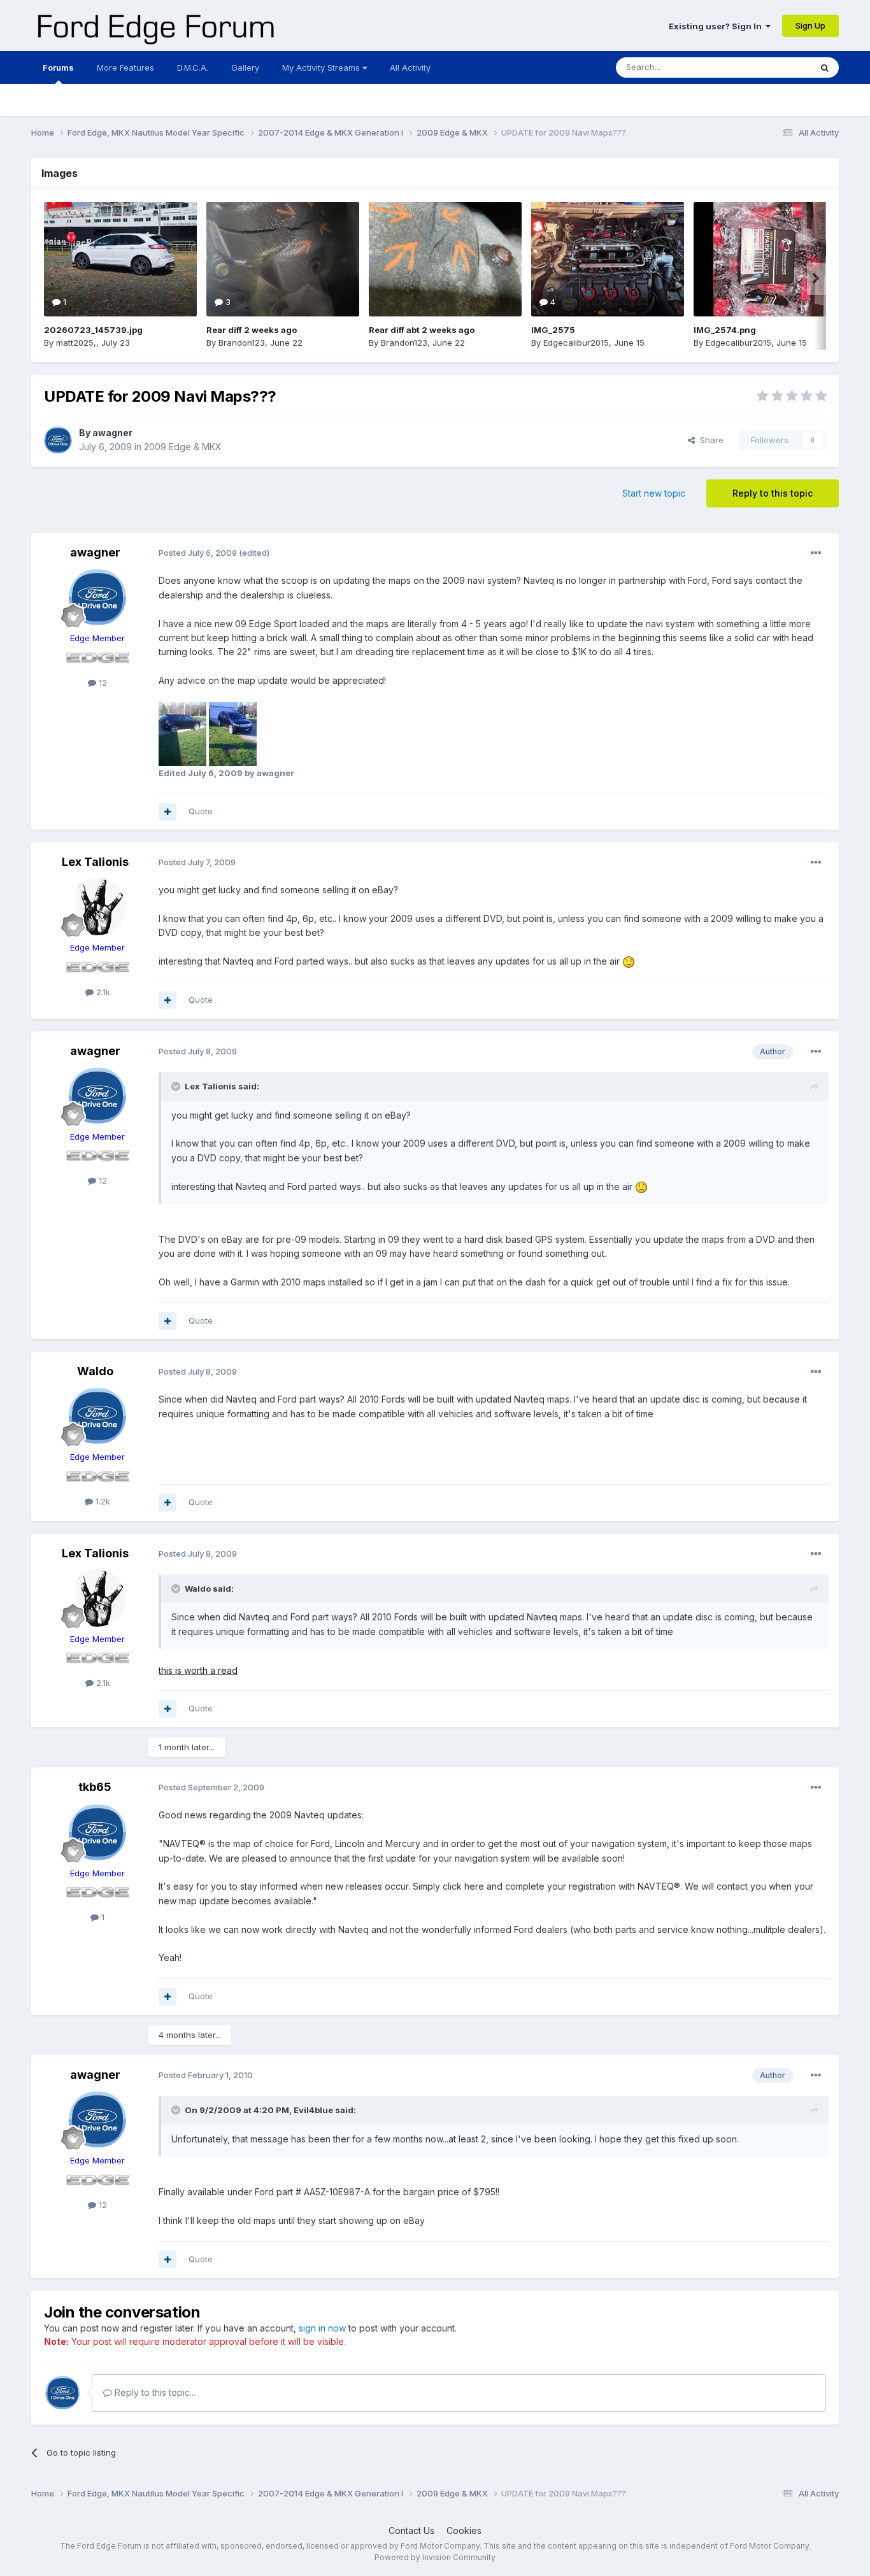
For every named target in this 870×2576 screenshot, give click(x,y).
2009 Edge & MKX (183, 447)
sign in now (322, 2328)
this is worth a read (198, 1670)
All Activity (410, 67)
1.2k (102, 1501)
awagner (112, 433)
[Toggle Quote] (177, 1086)
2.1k (102, 992)
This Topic (774, 67)
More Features (125, 67)
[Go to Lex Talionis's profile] (97, 907)
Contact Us (411, 2530)
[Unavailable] (182, 733)
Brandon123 (242, 343)
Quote (201, 811)
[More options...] (816, 553)
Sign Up (810, 25)
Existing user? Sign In (717, 26)
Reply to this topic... (154, 2392)
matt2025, (76, 343)
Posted (198, 553)
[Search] (825, 67)
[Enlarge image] (629, 961)
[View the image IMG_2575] (608, 259)
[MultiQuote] (168, 812)
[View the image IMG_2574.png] (770, 259)
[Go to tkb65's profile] (97, 1832)
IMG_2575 (553, 330)
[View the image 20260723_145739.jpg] (120, 259)
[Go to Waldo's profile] (97, 1416)
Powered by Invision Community (435, 2557)
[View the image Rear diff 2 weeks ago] (283, 259)
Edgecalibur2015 (576, 343)
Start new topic (654, 493)
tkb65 (95, 1787)
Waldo (95, 1371)
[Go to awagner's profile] (58, 440)
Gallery (245, 67)
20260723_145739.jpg (93, 330)
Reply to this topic (773, 493)
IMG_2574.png (725, 330)
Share (709, 440)
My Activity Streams (322, 67)
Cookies (464, 2530)
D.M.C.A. (193, 67)
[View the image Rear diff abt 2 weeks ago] (445, 259)
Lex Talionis (95, 862)
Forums (58, 67)
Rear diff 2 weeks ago (252, 330)
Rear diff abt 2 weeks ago (422, 330)
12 (102, 683)
